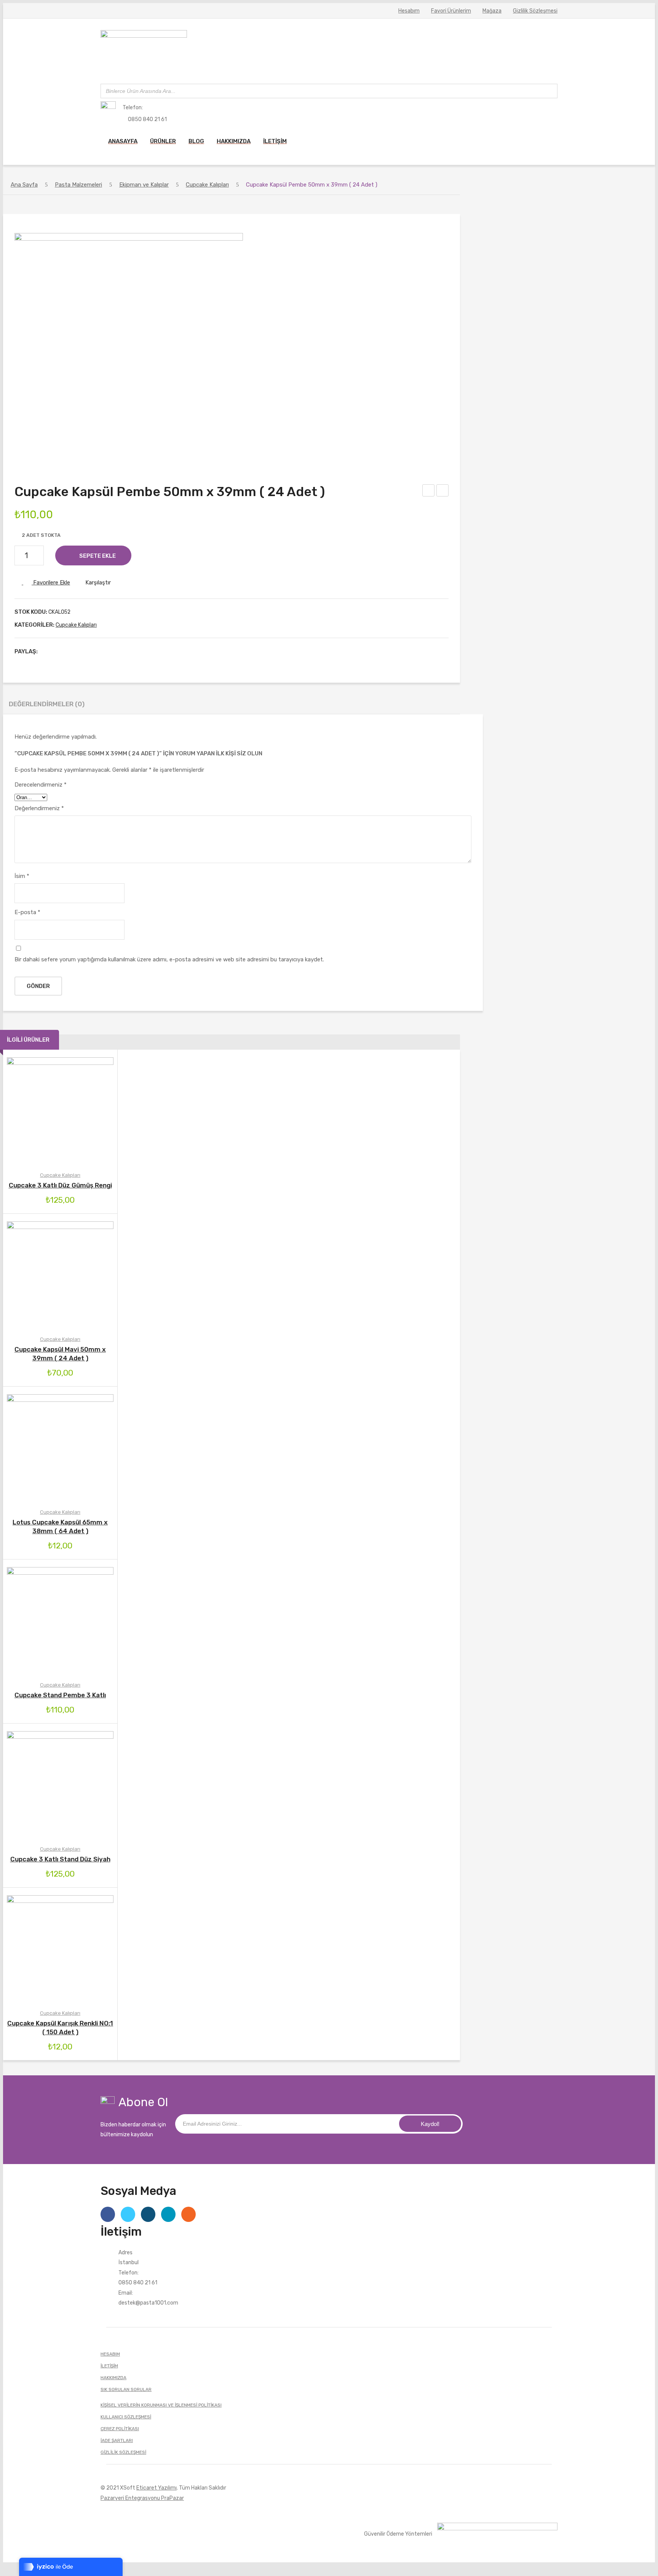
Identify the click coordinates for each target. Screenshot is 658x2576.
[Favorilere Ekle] (49, 1111)
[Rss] (188, 2214)
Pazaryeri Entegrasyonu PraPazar (142, 2498)
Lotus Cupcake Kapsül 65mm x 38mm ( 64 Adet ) (60, 1527)
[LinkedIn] (94, 651)
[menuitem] (123, 141)
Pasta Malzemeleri (78, 185)
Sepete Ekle (97, 556)
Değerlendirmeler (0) (47, 704)
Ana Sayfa (24, 185)
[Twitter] (59, 651)
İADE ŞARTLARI (117, 2440)
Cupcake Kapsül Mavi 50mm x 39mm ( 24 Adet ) (429, 492)
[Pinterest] (71, 651)
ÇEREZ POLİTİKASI (120, 2429)
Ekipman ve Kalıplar (144, 185)
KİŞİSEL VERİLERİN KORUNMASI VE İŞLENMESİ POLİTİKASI (161, 2405)
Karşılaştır (98, 583)
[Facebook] (47, 651)
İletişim (109, 2366)
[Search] (549, 91)
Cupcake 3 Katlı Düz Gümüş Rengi (60, 1185)
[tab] (47, 706)
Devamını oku (28, 1448)
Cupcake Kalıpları (207, 185)
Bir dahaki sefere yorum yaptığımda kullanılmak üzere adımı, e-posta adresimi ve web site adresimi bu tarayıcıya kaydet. (169, 959)
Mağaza (492, 11)
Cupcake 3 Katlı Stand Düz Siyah (60, 1859)
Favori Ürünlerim (451, 11)
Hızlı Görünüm (93, 1111)
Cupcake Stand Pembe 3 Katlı (60, 1695)
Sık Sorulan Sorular (126, 2389)
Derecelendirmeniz (41, 785)
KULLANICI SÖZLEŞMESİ (126, 2417)
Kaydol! (430, 2124)
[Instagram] (148, 2214)
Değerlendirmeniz (39, 808)
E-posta (27, 912)
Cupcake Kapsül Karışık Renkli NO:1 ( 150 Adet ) (60, 2028)
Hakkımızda (113, 2378)
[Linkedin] (168, 2214)
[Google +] (83, 651)
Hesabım (409, 11)
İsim (22, 876)
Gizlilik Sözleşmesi (535, 11)
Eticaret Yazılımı (157, 2488)
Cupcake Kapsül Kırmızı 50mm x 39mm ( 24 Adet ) (443, 492)
